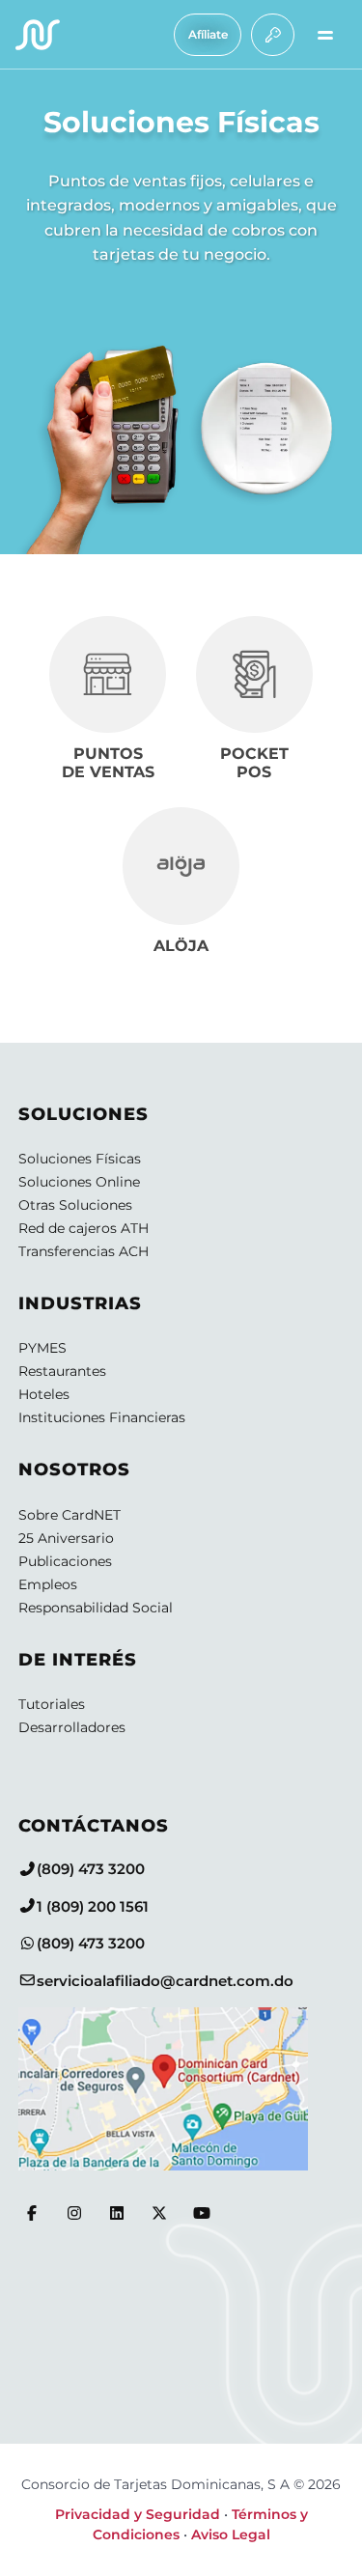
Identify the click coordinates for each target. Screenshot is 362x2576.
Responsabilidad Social (96, 1608)
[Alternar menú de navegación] (325, 35)
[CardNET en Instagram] (74, 2213)
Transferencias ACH (84, 1251)
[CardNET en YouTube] (202, 2213)
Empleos (48, 1584)
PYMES (42, 1348)
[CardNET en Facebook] (32, 2213)
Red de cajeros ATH (84, 1228)
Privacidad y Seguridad (138, 2514)
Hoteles (44, 1394)
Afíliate (208, 34)
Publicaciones (65, 1561)
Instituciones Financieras (102, 1417)
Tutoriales (52, 1704)
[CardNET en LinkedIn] (117, 2213)
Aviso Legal (231, 2534)
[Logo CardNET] (38, 35)
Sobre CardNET (70, 1515)
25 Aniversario (66, 1538)
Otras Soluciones (75, 1205)
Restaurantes (62, 1371)
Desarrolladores (72, 1727)
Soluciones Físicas (80, 1159)
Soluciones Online (79, 1182)
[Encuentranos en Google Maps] (181, 2089)
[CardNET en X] (159, 2213)
